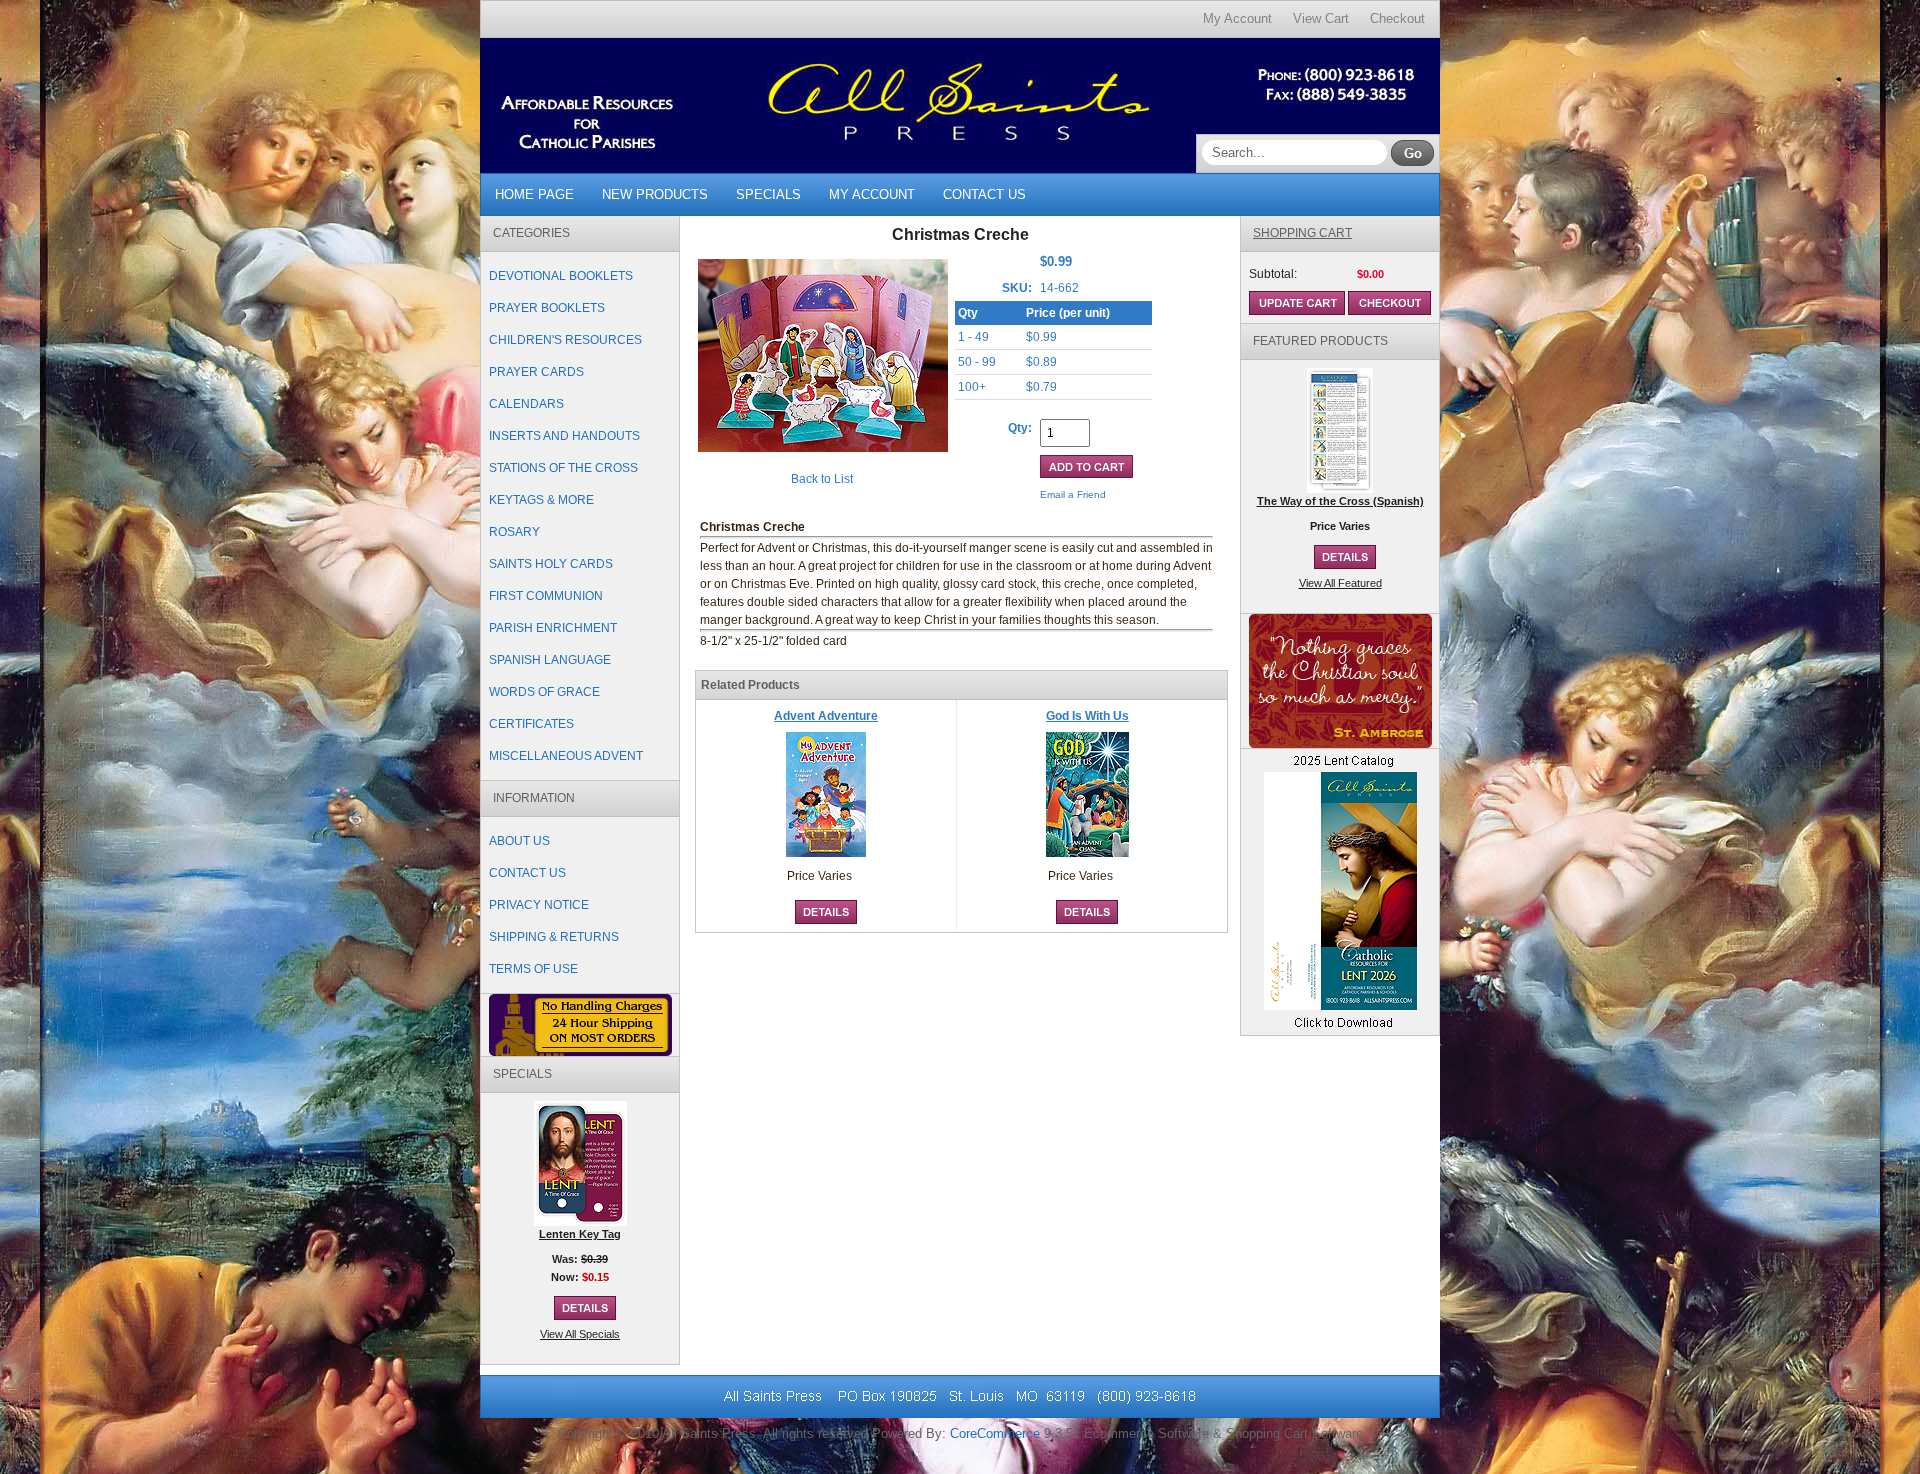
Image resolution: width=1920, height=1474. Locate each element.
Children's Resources (565, 340)
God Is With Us (1087, 716)
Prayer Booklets (547, 308)
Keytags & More (541, 500)
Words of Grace (544, 692)
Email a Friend (1073, 494)
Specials (768, 194)
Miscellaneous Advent (566, 756)
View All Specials (580, 1334)
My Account (1237, 18)
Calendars (526, 404)
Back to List (822, 479)
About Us (519, 841)
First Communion (546, 596)
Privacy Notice (539, 905)
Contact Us (984, 194)
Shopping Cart (1302, 233)
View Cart (1321, 18)
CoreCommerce (995, 1433)
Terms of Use (533, 969)
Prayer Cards (536, 372)
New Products (655, 194)
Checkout (1397, 18)
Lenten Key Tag (580, 1234)
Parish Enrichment (553, 628)
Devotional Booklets (561, 276)
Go (1412, 153)
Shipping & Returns (554, 937)
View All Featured (1340, 583)
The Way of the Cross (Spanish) (1340, 501)
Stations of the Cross (563, 468)
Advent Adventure (826, 716)
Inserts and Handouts (564, 436)
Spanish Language (550, 660)
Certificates (531, 724)
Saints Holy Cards (551, 564)
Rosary (514, 532)
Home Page (534, 194)
